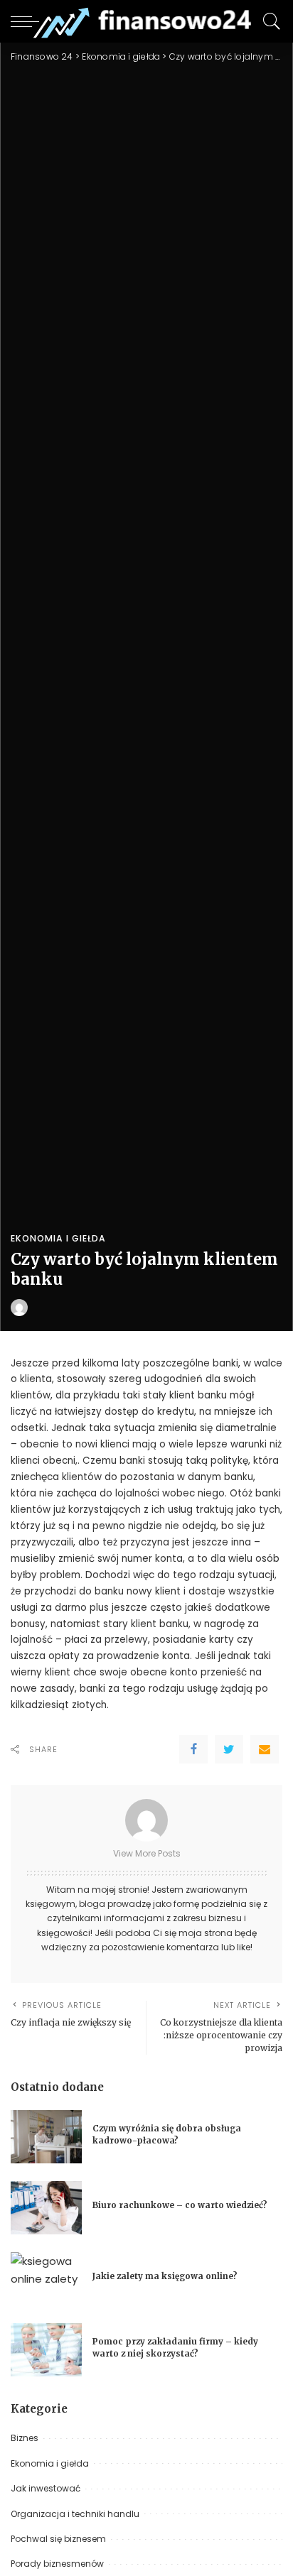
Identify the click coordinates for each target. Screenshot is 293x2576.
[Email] (265, 1749)
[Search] (268, 21)
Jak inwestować (46, 2488)
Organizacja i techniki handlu (75, 2514)
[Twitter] (229, 1749)
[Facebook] (193, 1749)
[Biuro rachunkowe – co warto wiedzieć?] (46, 2208)
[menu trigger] (28, 21)
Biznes (25, 2438)
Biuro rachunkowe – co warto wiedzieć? (180, 2205)
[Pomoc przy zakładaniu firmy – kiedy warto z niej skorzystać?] (46, 2350)
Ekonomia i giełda (58, 1239)
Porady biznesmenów (57, 2564)
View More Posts (147, 1853)
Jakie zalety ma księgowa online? (165, 2276)
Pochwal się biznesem (58, 2539)
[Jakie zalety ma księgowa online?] (46, 2279)
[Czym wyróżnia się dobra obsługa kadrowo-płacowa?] (46, 2137)
